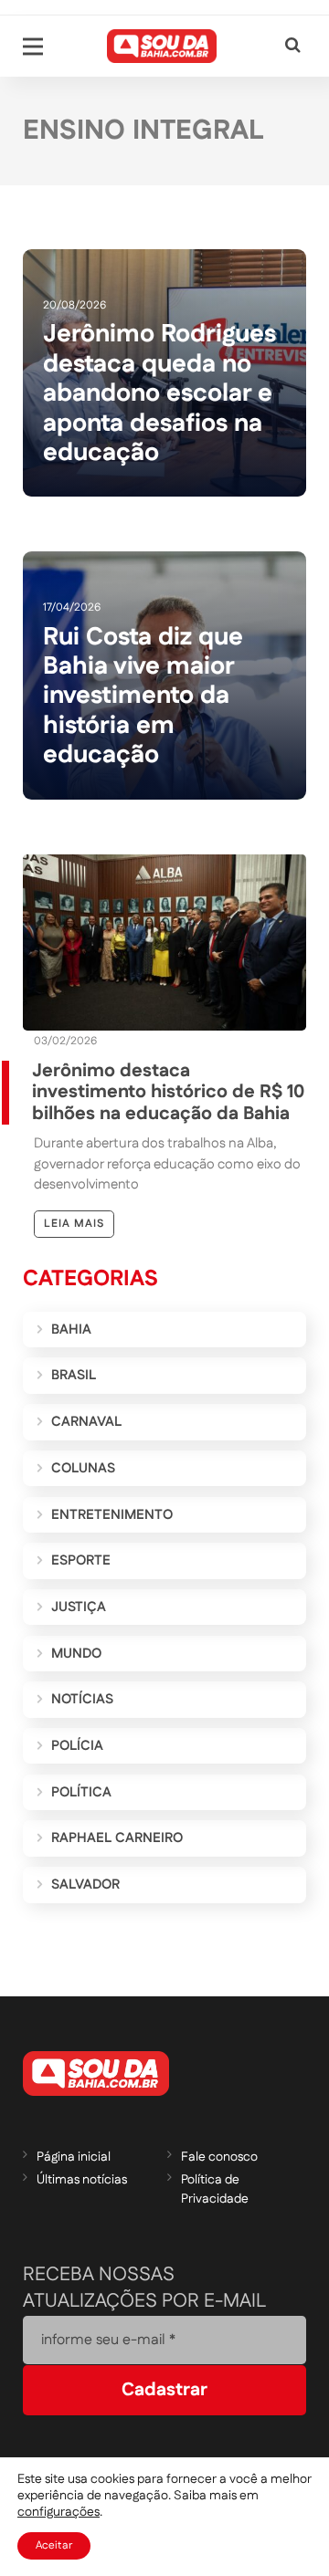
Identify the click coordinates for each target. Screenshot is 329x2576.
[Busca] (293, 46)
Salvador (85, 1885)
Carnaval (86, 1422)
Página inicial (74, 2157)
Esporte (81, 1560)
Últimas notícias (82, 2180)
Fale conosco (219, 2157)
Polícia (77, 1746)
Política (81, 1792)
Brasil (74, 1375)
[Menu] (33, 47)
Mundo (76, 1654)
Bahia (71, 1330)
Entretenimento (112, 1515)
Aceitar (54, 2545)
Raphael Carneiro (117, 1838)
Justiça (79, 1607)
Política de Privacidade (215, 2189)
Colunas (83, 1468)
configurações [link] (58, 2512)
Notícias (82, 1699)
